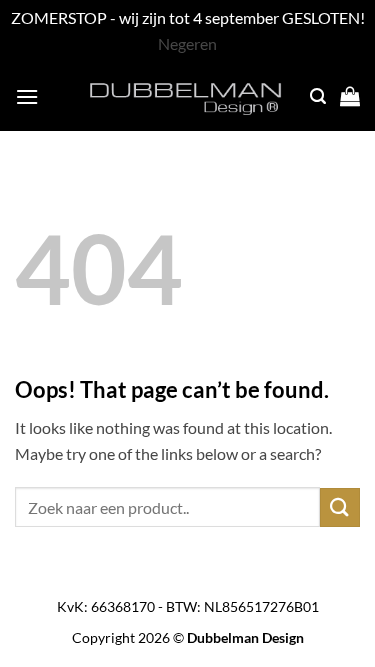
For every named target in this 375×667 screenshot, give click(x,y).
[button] (27, 96)
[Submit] (340, 507)
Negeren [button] (187, 43)
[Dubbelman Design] (188, 96)
